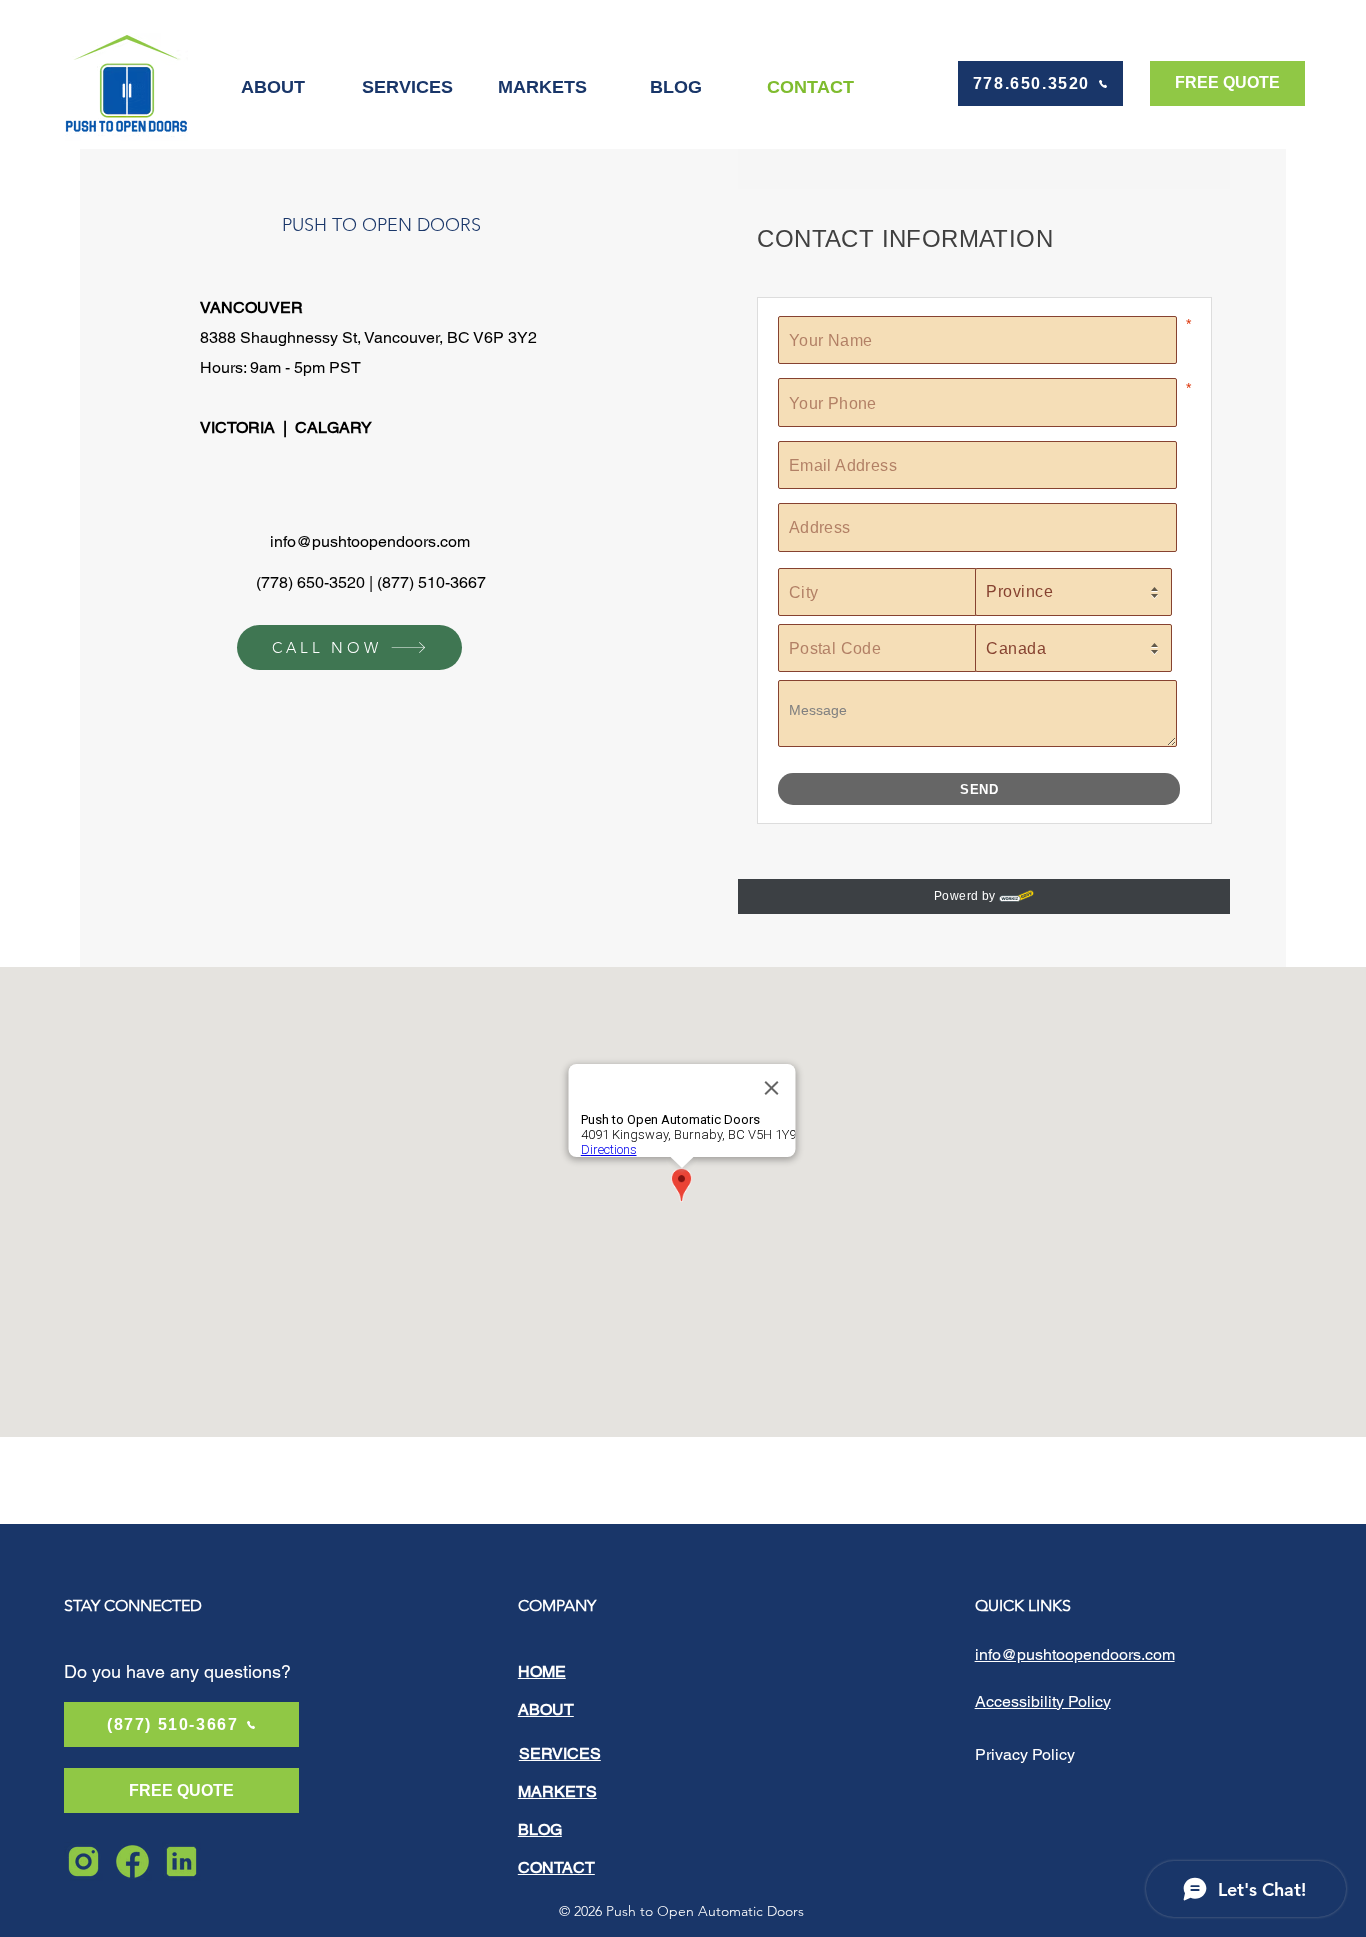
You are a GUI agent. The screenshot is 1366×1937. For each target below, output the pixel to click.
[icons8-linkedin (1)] (181, 1861)
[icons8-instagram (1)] (83, 1861)
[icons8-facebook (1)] (132, 1861)
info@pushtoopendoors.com (370, 541)
